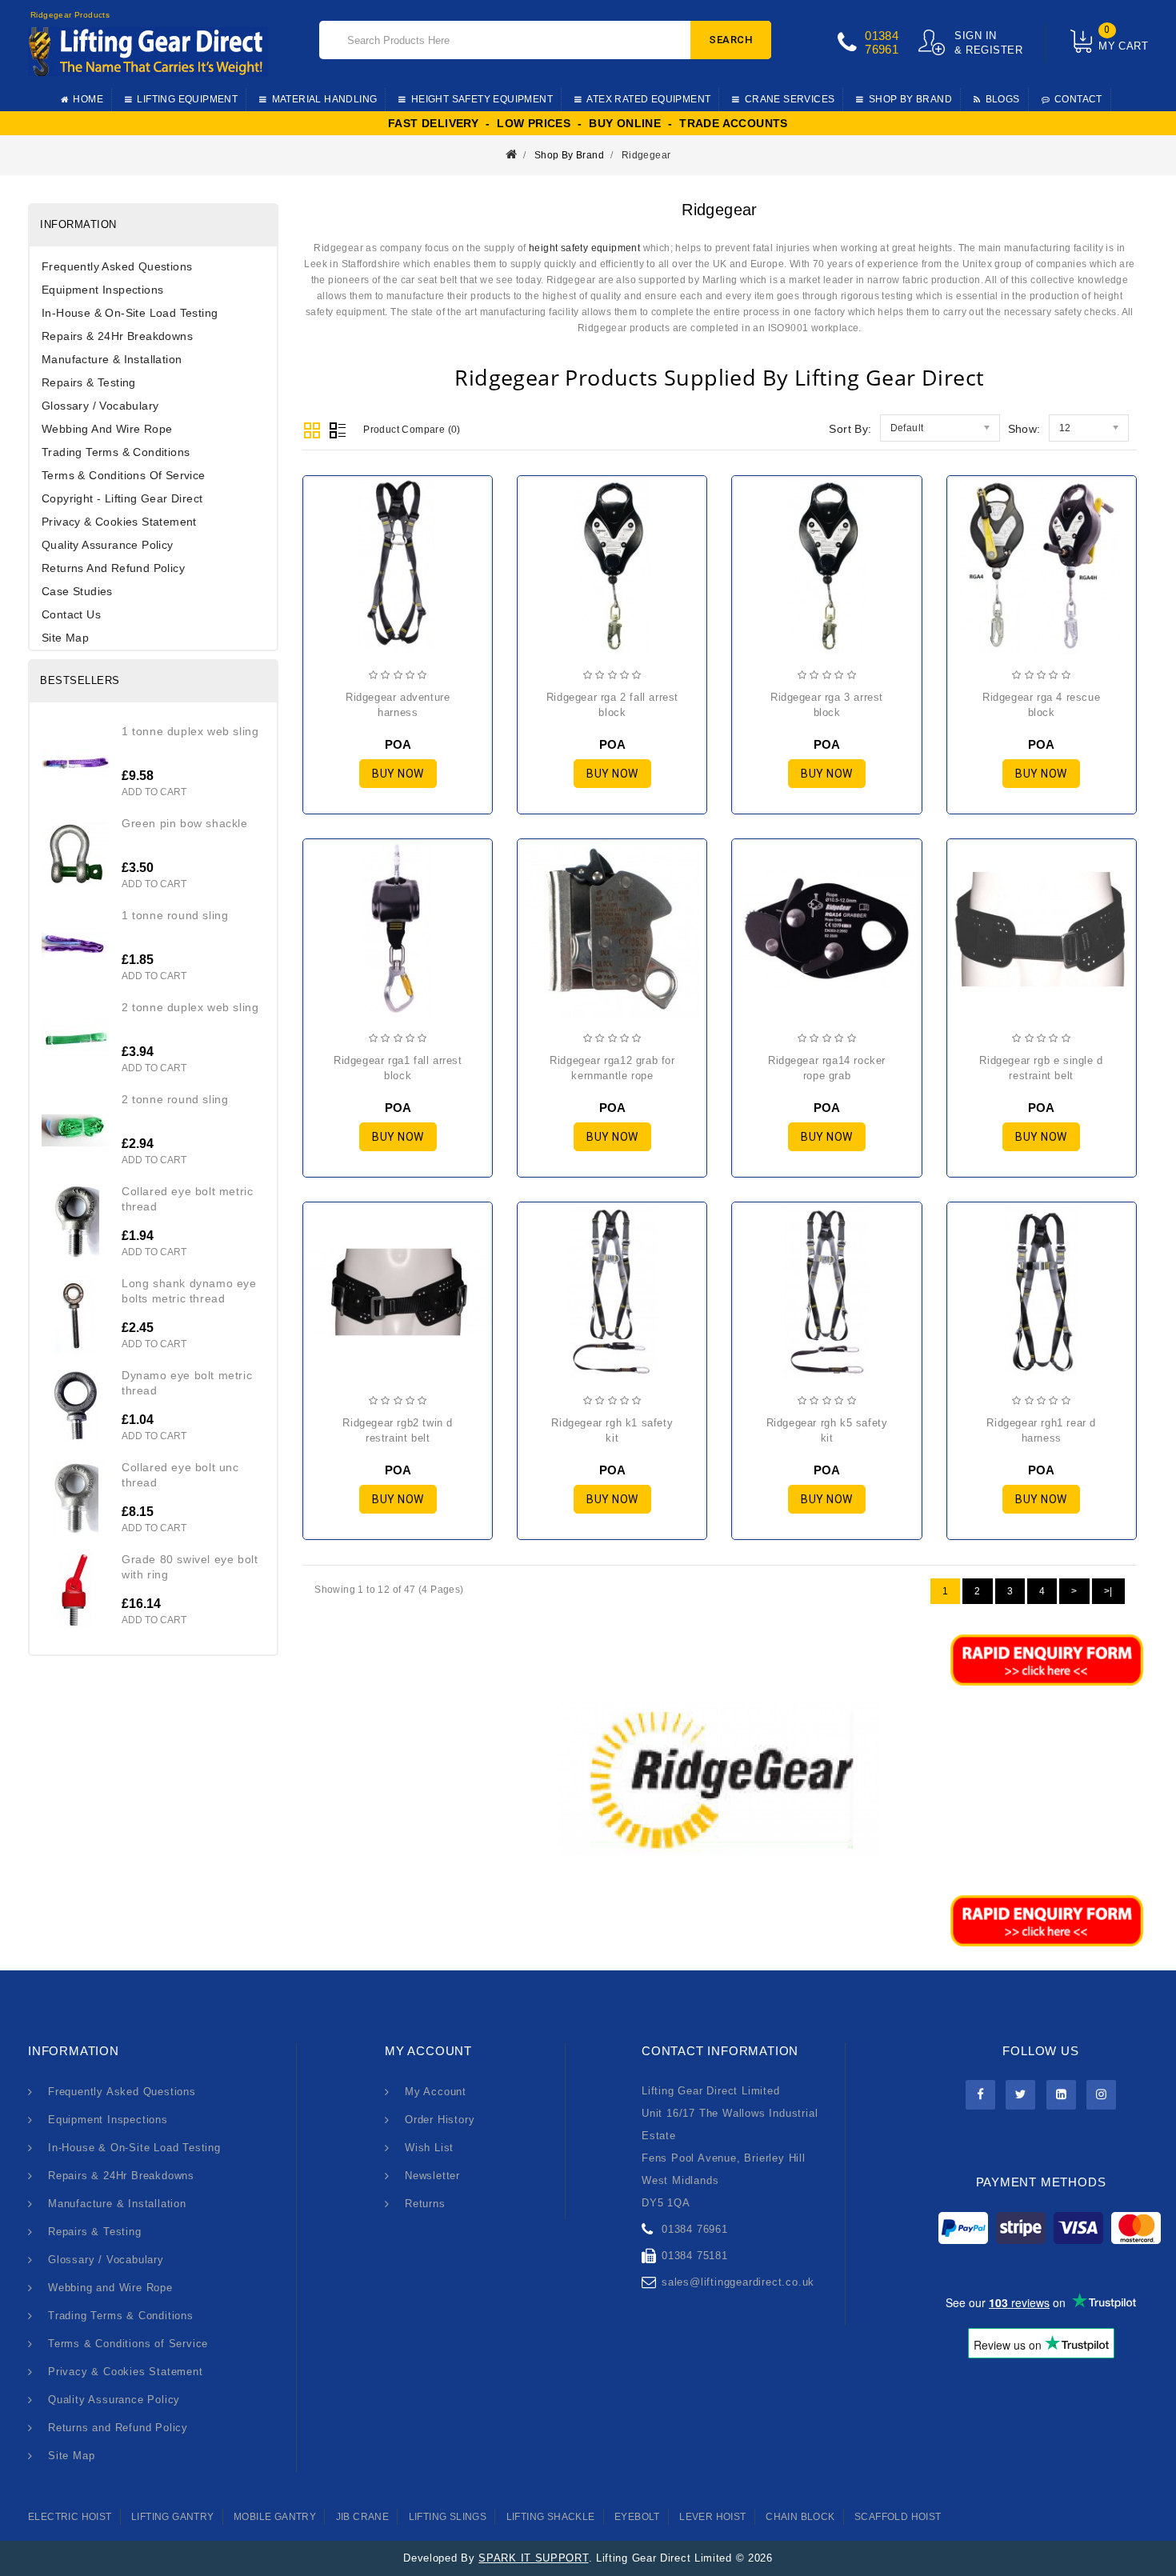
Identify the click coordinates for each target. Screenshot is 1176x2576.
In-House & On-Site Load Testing (130, 313)
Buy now (398, 774)
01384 (882, 36)
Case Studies (77, 591)
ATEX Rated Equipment (648, 99)
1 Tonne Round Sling (175, 915)
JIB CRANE (363, 2517)
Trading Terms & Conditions (116, 452)
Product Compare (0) (412, 430)
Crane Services (790, 99)
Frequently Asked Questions (117, 266)
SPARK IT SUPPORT (533, 2558)
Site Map (65, 638)
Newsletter (432, 2176)
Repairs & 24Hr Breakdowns (117, 336)
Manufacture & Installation (112, 359)
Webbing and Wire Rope (107, 429)
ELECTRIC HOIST (70, 2517)
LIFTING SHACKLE (551, 2517)
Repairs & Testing (89, 382)
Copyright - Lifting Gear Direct (122, 498)
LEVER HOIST (712, 2517)
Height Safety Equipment (482, 99)
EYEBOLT (637, 2517)
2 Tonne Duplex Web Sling (190, 1007)
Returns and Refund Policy (113, 568)
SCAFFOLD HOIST (898, 2517)
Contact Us (71, 614)
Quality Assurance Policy (108, 545)
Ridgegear (646, 155)
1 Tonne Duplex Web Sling (190, 731)
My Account (436, 2092)
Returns (425, 2204)
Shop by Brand (910, 99)
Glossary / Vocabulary (100, 406)
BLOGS (1003, 99)
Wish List (429, 2148)
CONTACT (1078, 99)
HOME (88, 99)
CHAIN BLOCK (800, 2517)
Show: (1024, 429)
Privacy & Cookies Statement (119, 522)
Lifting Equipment (187, 99)
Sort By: (850, 429)
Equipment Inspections (102, 290)
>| (1108, 1591)
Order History (440, 2120)
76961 (882, 49)
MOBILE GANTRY (275, 2517)
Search (731, 40)
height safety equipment (584, 248)
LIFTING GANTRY (173, 2517)
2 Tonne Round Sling (175, 1099)
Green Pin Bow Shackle (185, 823)
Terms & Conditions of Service (124, 475)
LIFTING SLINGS (448, 2517)
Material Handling (325, 99)
